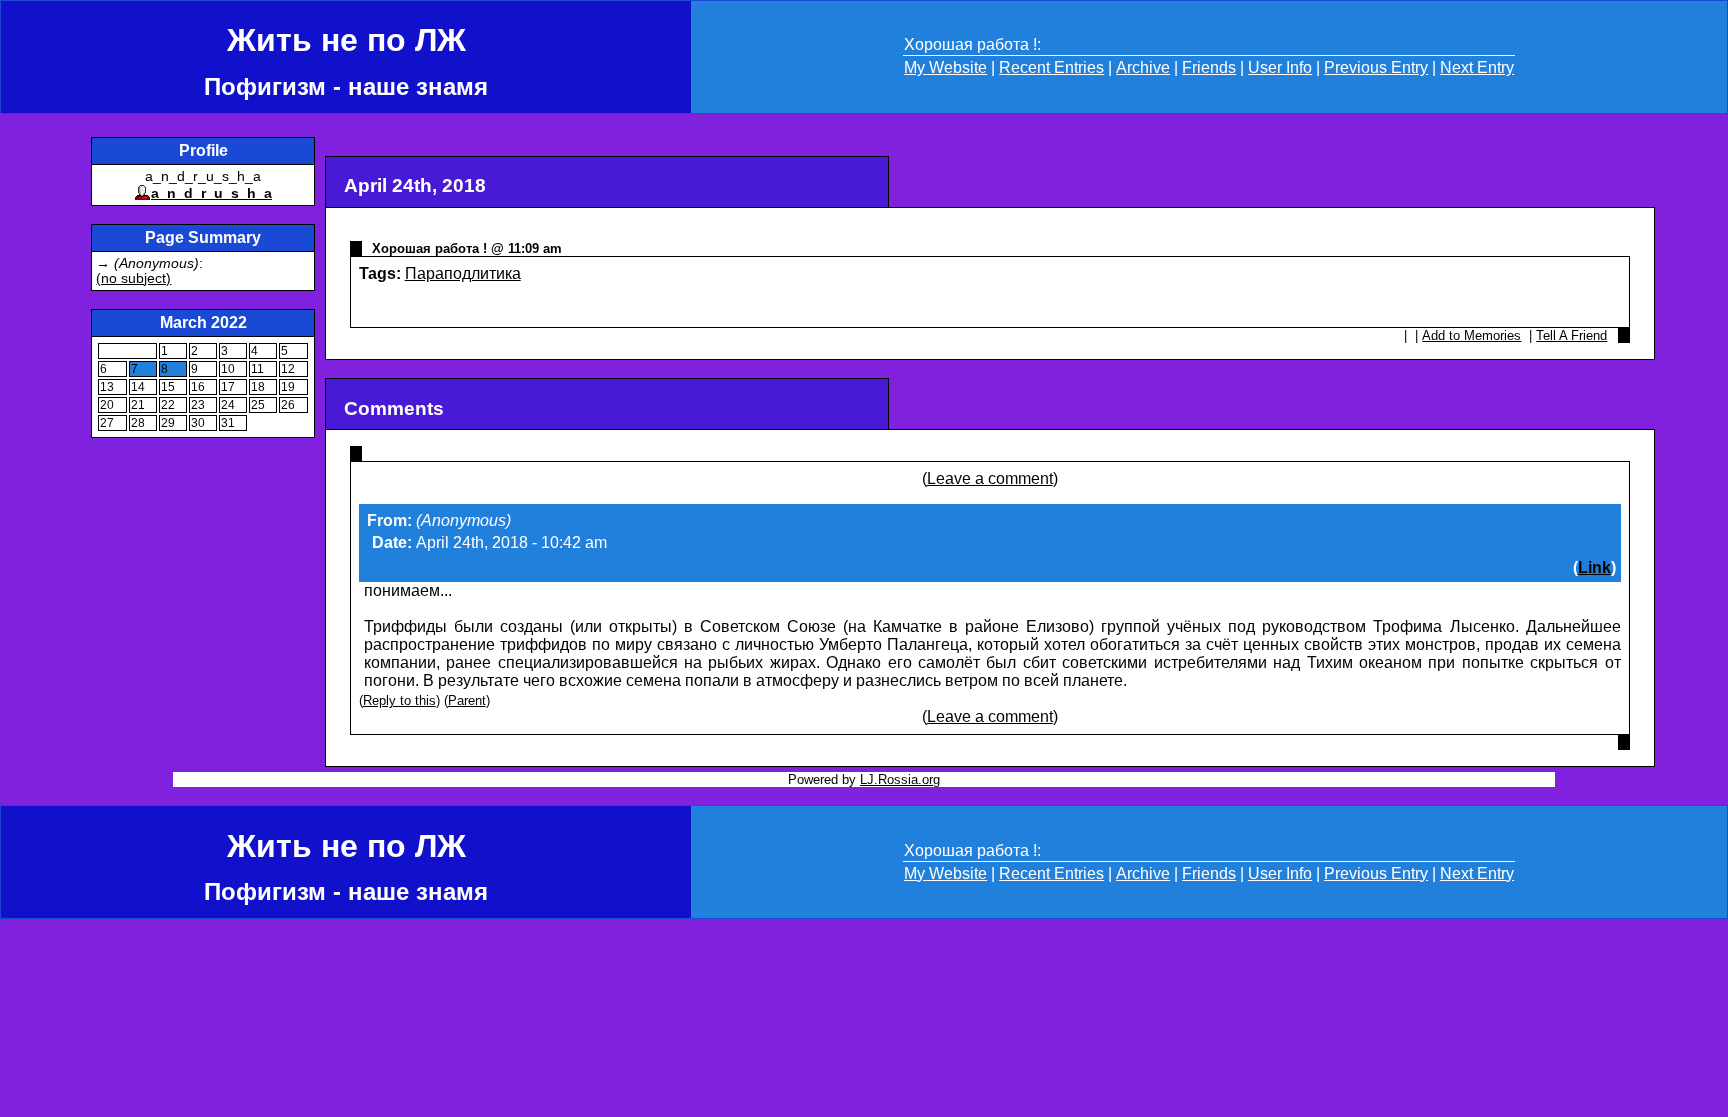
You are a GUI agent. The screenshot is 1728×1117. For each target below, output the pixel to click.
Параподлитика (463, 273)
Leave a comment (990, 478)
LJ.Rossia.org (900, 779)
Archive (1143, 67)
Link (1594, 567)
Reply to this (399, 700)
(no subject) (133, 278)
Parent (467, 700)
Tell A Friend (1571, 335)
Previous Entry (1376, 67)
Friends (1209, 67)
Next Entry (1477, 67)
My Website (945, 67)
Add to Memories (1471, 335)
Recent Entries (1051, 67)
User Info (1280, 67)
